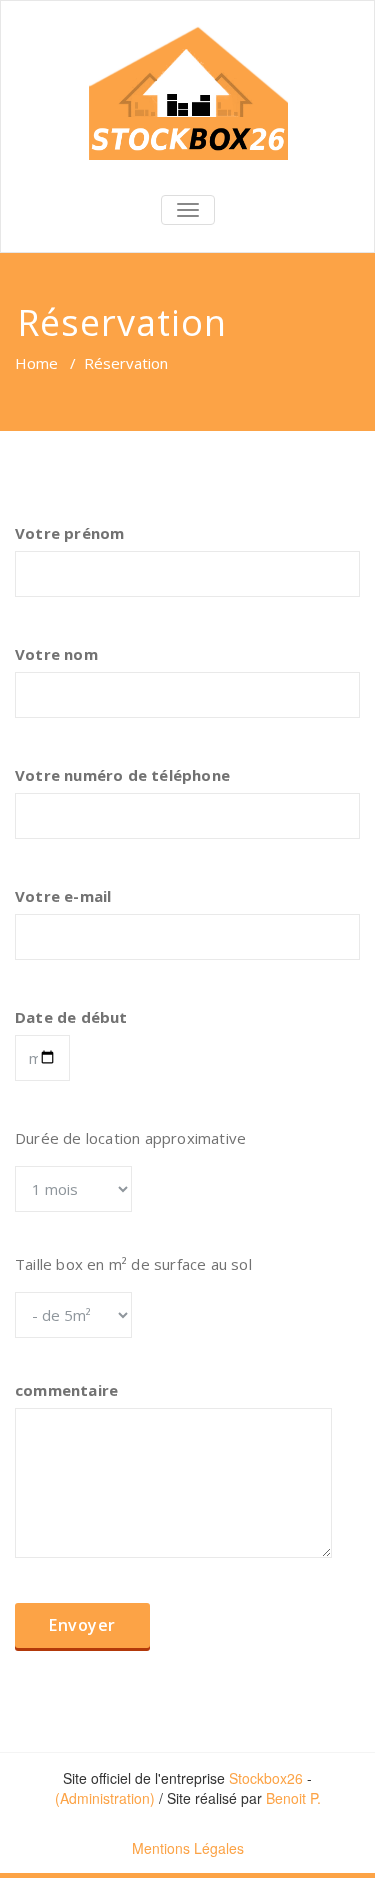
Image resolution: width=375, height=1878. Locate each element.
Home (36, 363)
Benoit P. (293, 1798)
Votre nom (56, 654)
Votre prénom (69, 533)
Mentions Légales (188, 1848)
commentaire (66, 1390)
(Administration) (105, 1798)
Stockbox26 (266, 1778)
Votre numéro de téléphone (122, 775)
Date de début (71, 1017)
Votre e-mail (63, 896)
